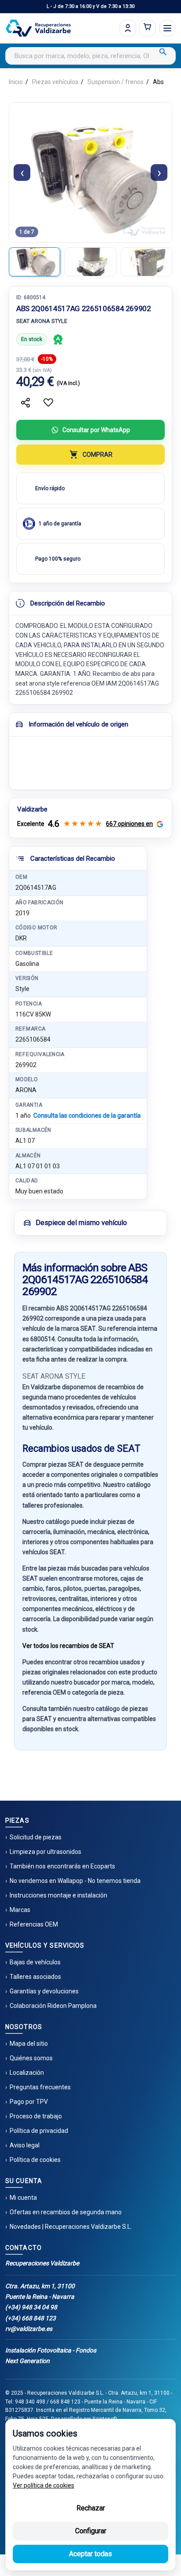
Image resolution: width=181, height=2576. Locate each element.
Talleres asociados (35, 1977)
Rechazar (91, 2508)
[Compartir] (25, 403)
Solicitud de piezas (36, 1837)
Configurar (91, 2531)
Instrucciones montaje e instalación (58, 1895)
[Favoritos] (48, 403)
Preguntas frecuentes (40, 2087)
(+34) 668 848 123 (31, 2318)
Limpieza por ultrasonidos (45, 1852)
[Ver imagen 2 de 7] (90, 262)
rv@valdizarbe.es (29, 2329)
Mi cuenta (23, 2198)
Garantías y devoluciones (44, 1991)
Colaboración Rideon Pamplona (53, 2006)
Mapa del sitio (29, 2044)
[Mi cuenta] (128, 28)
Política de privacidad (39, 2131)
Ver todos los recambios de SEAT (68, 1646)
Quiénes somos (31, 2058)
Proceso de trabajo (36, 2116)
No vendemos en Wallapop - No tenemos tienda (75, 1881)
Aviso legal (25, 2145)
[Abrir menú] (167, 28)
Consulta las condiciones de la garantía (87, 1116)
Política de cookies (35, 2160)
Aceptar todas (90, 2554)
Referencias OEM (34, 1924)
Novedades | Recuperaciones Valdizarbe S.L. (71, 2227)
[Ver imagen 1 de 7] (34, 262)
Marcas (20, 1910)
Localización (27, 2073)
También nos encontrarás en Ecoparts (62, 1866)
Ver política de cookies (43, 2485)
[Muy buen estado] (58, 339)
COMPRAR (98, 455)
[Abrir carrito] (147, 28)
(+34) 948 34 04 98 (31, 2307)
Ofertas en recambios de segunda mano (66, 2212)
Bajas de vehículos (35, 1962)
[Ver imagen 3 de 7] (147, 262)
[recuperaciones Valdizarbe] (38, 28)
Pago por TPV (29, 2102)
